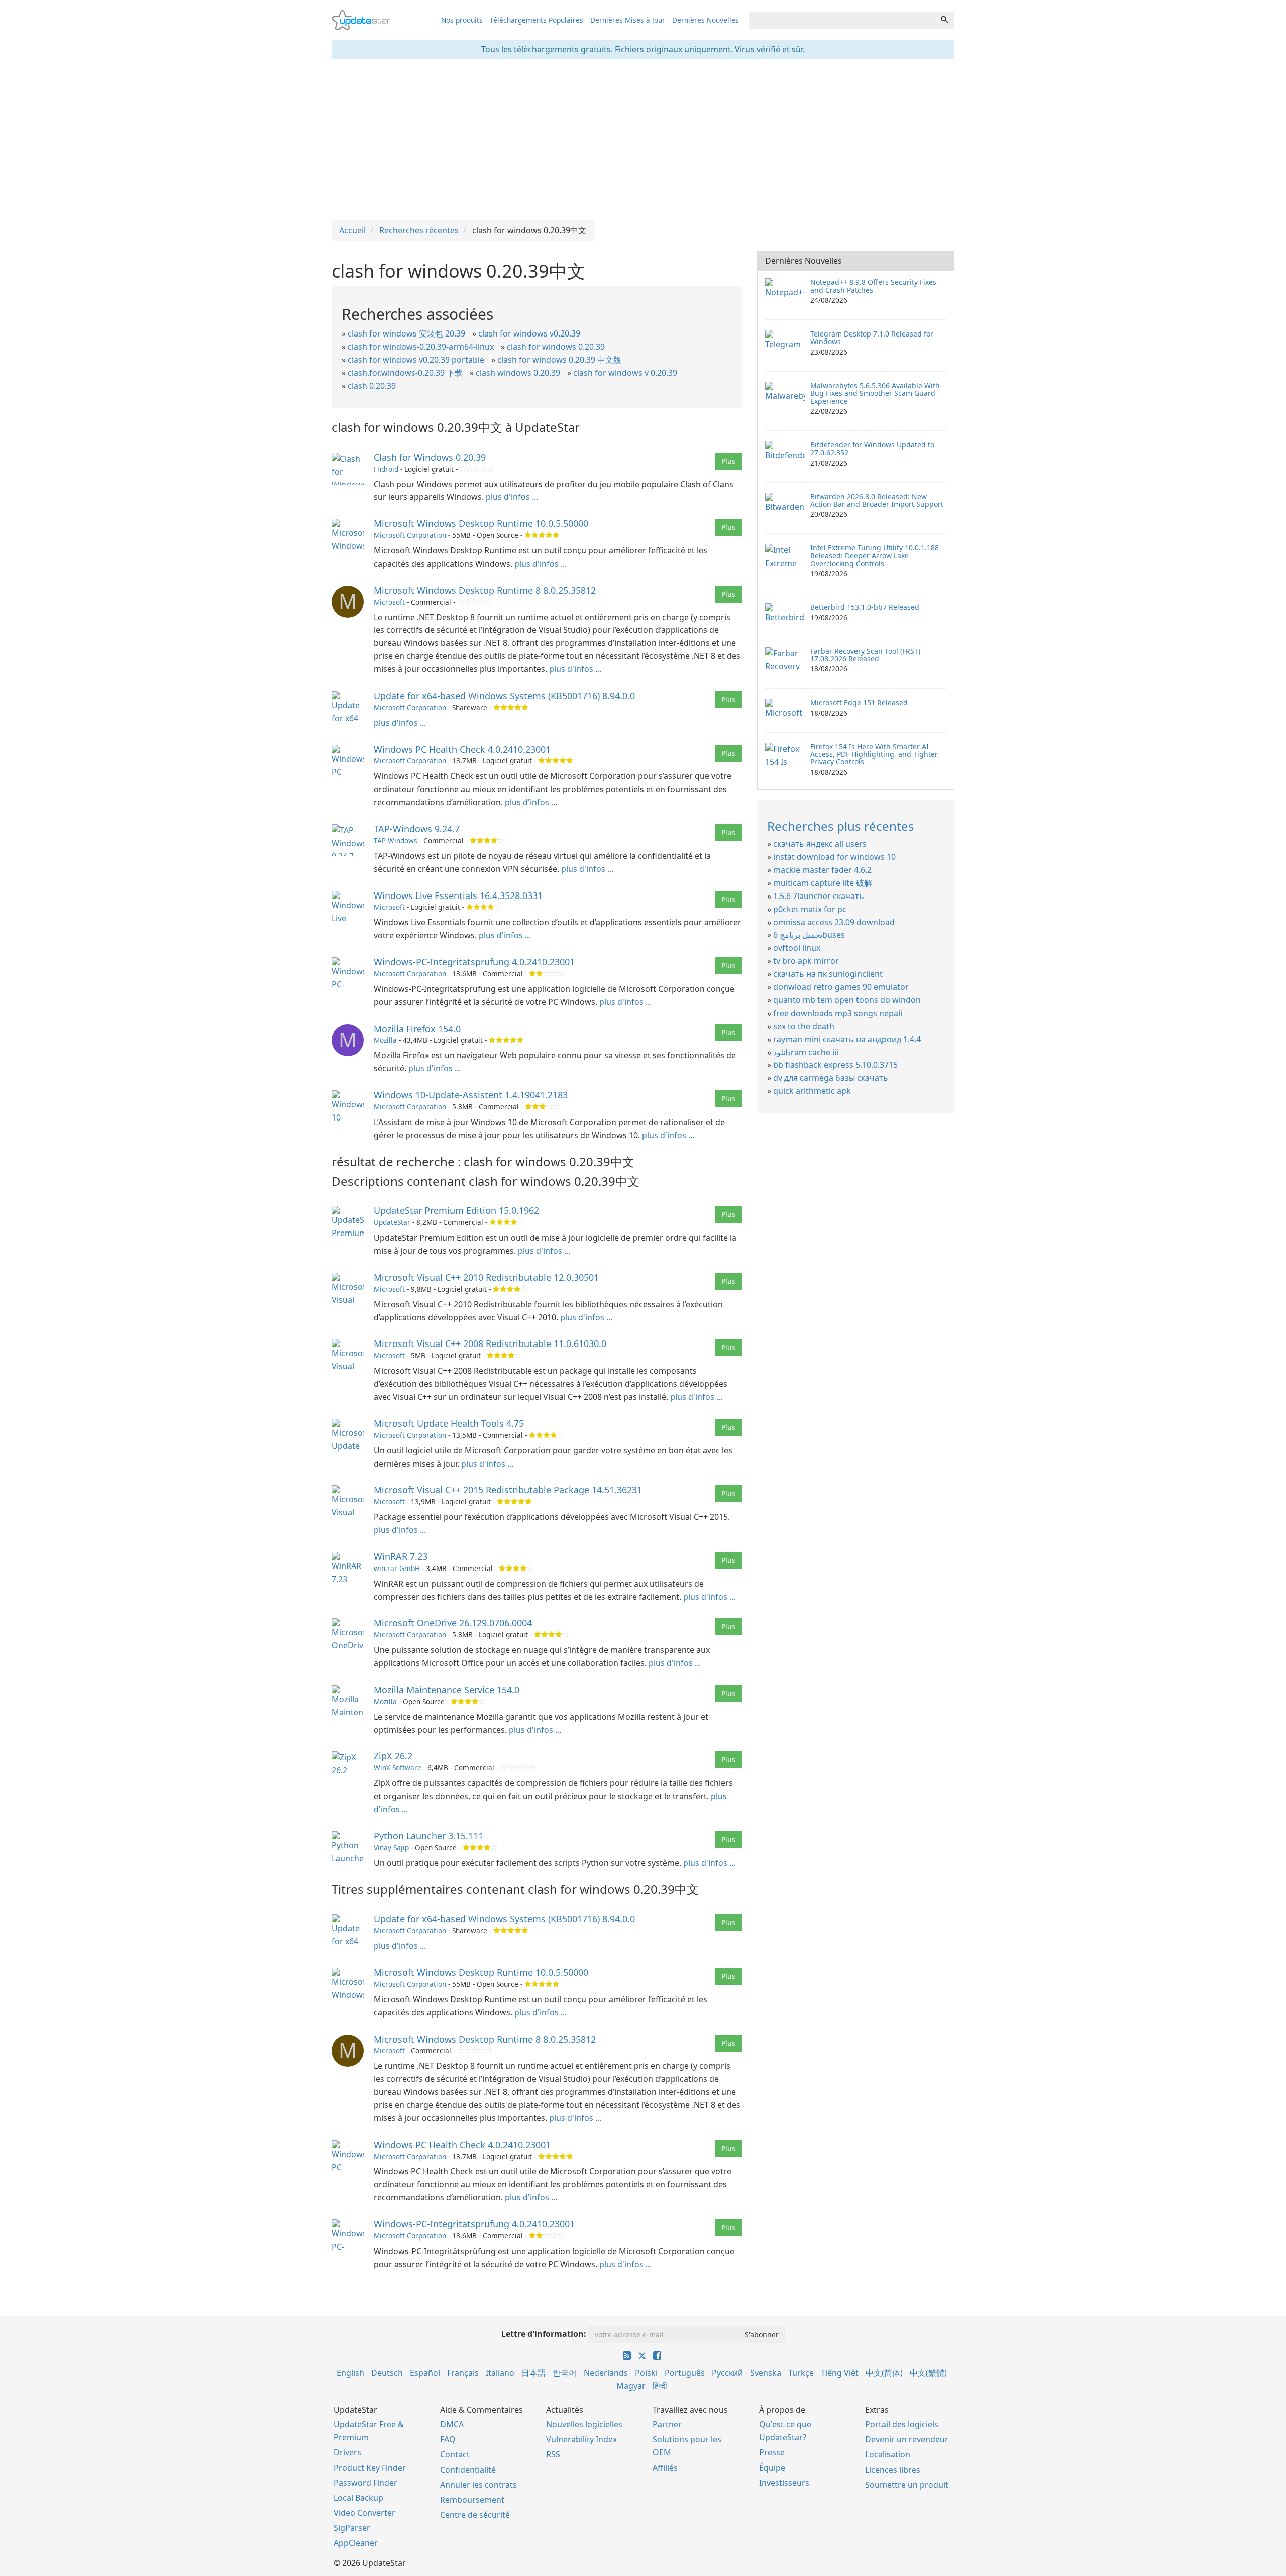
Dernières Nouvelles (706, 20)
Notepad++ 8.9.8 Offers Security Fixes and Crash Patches (873, 286)
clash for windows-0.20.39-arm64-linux (421, 347)
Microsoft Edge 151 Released (859, 702)
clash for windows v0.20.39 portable (416, 360)
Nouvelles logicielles (584, 2424)
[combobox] (842, 20)
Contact (455, 2454)
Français (463, 2373)
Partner (667, 2424)
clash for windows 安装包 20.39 (406, 333)
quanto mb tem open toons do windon (847, 1000)
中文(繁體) (928, 2373)
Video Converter (364, 2513)
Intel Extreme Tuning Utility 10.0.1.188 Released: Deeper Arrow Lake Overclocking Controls (875, 555)
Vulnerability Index (581, 2439)
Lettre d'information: (544, 2334)
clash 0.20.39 (372, 386)
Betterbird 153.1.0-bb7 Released (865, 607)
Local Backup (358, 2498)
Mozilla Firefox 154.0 (417, 1029)
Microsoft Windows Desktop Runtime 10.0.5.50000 (481, 523)
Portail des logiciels (902, 2424)
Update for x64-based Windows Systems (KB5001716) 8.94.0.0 (504, 696)
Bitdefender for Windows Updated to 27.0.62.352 (872, 449)
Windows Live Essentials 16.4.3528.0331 (458, 895)
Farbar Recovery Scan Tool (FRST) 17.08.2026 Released (865, 655)
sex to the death (804, 1026)
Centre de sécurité (475, 2515)
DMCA (452, 2424)
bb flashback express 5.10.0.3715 (835, 1065)
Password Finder (365, 2483)
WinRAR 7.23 (401, 1556)
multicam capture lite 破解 (823, 883)
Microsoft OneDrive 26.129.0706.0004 (453, 1623)
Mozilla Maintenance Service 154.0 (447, 1690)
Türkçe (801, 2373)
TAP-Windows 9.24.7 (417, 829)
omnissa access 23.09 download (834, 922)
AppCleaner (356, 2543)
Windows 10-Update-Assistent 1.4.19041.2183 (471, 1095)
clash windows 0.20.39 (518, 373)
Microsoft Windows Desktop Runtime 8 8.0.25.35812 (485, 590)
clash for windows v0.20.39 (529, 333)
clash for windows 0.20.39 (556, 347)
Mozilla (385, 1040)
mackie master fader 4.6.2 (822, 870)
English (350, 2373)
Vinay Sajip (391, 1847)
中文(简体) (884, 2373)
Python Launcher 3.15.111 (428, 1836)
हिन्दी (660, 2386)
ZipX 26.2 (393, 1756)
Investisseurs (784, 2483)
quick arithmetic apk (812, 1091)
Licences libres (893, 2470)
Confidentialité (468, 2470)
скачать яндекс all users (820, 844)
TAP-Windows (396, 841)
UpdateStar (392, 1222)
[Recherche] (944, 20)
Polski (646, 2373)
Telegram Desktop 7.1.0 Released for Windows (872, 338)
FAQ (448, 2439)
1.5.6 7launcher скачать (819, 896)
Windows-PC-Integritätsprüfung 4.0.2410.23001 (474, 962)
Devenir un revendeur (907, 2439)
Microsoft (389, 602)
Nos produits (462, 20)
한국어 (565, 2373)
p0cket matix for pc (810, 909)
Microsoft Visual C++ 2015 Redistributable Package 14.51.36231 (508, 1490)
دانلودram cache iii (806, 1052)
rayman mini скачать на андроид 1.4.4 (847, 1039)
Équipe (772, 2468)
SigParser (352, 2528)
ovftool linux (797, 948)
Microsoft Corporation (410, 535)
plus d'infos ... (512, 497)
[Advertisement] (643, 140)
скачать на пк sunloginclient (828, 974)
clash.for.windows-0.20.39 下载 (405, 373)
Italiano (500, 2373)
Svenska (766, 2373)
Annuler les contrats (478, 2485)
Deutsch (387, 2373)
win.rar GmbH (397, 1568)
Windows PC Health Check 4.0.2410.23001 (462, 749)
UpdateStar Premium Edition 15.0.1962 (456, 1210)
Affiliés (665, 2468)
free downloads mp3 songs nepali (838, 1013)
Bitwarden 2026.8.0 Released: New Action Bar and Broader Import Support (877, 500)
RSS (553, 2454)
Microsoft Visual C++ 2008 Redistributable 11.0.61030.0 (490, 1343)
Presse (772, 2452)
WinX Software (398, 1768)
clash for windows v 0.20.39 (625, 373)
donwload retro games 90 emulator (841, 987)
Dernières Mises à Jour (628, 20)
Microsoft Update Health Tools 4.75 (449, 1423)
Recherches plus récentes (841, 826)
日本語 (533, 2373)
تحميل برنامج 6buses (809, 935)
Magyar (631, 2386)
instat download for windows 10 (834, 857)
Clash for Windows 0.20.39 (430, 457)
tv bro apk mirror (806, 961)
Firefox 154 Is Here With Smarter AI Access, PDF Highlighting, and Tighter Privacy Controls (874, 754)
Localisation (888, 2454)
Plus (728, 461)
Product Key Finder (370, 2468)
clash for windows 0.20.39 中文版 (559, 360)
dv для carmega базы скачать (831, 1078)
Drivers (347, 2452)
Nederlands (606, 2373)
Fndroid (386, 469)
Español (425, 2373)
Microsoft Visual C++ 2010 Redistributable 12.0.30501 (486, 1277)
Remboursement (472, 2500)
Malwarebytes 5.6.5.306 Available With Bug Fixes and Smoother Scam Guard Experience (875, 393)
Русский (727, 2373)
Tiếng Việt (840, 2373)
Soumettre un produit (907, 2485)
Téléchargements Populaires (537, 20)
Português (685, 2373)
